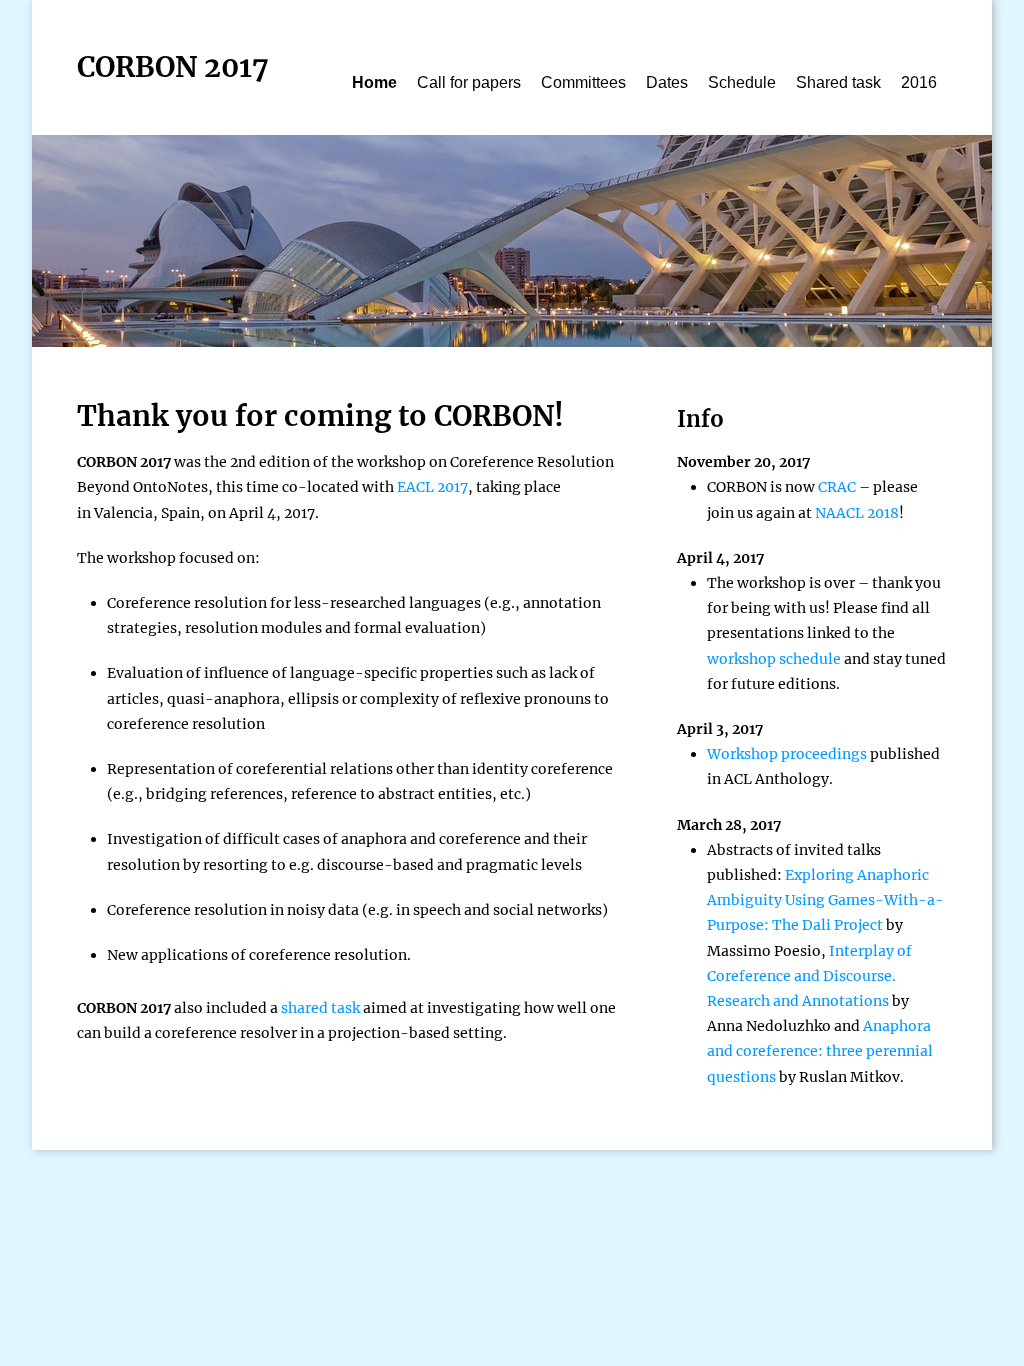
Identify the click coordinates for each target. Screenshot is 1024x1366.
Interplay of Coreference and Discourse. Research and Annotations (809, 976)
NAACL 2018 (857, 513)
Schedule (742, 82)
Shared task (838, 82)
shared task (320, 1008)
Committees (583, 82)
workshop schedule (774, 659)
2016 (919, 82)
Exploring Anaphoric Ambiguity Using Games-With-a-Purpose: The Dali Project (825, 900)
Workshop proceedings (787, 754)
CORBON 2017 (173, 67)
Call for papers (469, 82)
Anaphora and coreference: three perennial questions (820, 1051)
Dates (667, 82)
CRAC (837, 487)
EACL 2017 (432, 487)
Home (374, 82)
